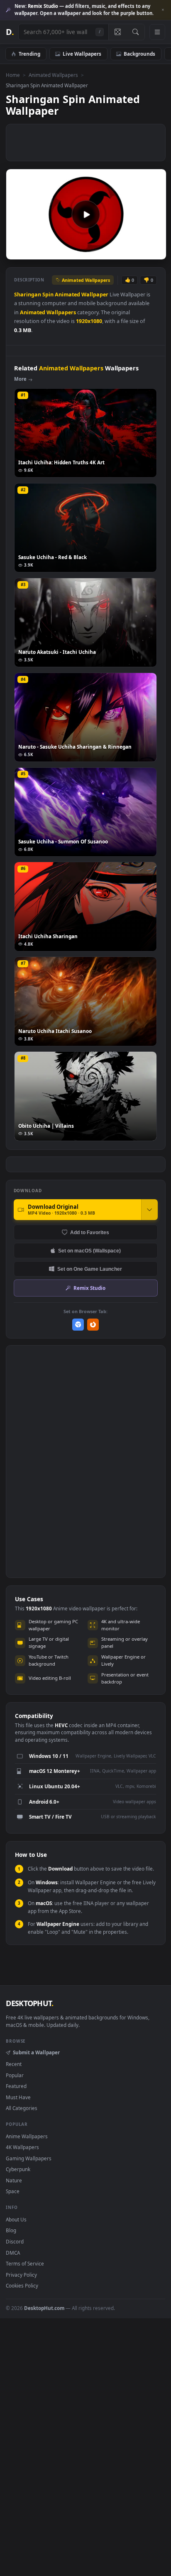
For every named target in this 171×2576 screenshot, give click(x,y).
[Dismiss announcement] (163, 10)
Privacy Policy (21, 2275)
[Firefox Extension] (93, 1325)
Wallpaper (95, 295)
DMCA (13, 2253)
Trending (29, 54)
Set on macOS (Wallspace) (89, 1251)
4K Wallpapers (22, 2147)
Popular (15, 2075)
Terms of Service (25, 2263)
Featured (16, 2086)
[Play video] (86, 214)
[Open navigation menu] (157, 32)
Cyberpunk (18, 2169)
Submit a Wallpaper (36, 2052)
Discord (15, 2241)
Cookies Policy (22, 2285)
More (20, 379)
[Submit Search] (136, 32)
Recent (14, 2064)
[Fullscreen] (155, 253)
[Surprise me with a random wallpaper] (117, 32)
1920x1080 (89, 321)
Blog (11, 2230)
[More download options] (149, 1210)
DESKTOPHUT (29, 2003)
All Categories (22, 2108)
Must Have (18, 2097)
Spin (48, 295)
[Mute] (141, 253)
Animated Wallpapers (53, 75)
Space (13, 2191)
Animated (67, 295)
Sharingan (28, 295)
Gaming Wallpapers (29, 2158)
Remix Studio (89, 1288)
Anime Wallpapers (27, 2136)
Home (13, 75)
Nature (14, 2180)
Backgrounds (139, 54)
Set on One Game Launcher (90, 1269)
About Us (16, 2219)
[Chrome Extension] (78, 1325)
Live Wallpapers (82, 54)
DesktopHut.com (44, 2308)
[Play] (16, 253)
